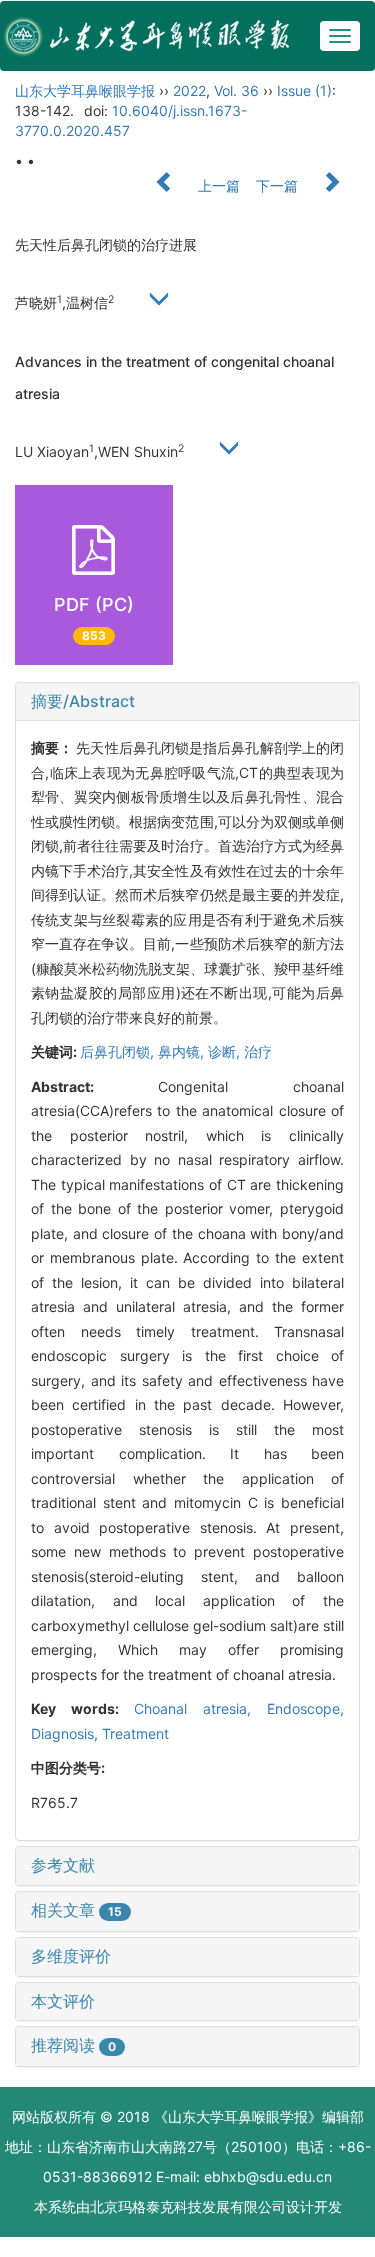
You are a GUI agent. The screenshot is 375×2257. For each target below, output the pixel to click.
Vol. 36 (236, 90)
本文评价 (63, 2001)
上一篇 (217, 185)
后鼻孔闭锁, (119, 1051)
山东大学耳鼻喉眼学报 (85, 90)
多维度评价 (71, 1956)
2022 (189, 90)
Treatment (135, 1733)
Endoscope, (305, 1708)
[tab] (187, 702)
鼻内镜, (183, 1051)
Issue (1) (304, 90)
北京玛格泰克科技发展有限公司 (188, 2206)
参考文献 (63, 1865)
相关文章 (76, 1910)
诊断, (226, 1051)
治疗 (258, 1051)
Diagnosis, (66, 1733)
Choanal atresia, (200, 1708)
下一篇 (279, 185)
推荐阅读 (73, 2045)
